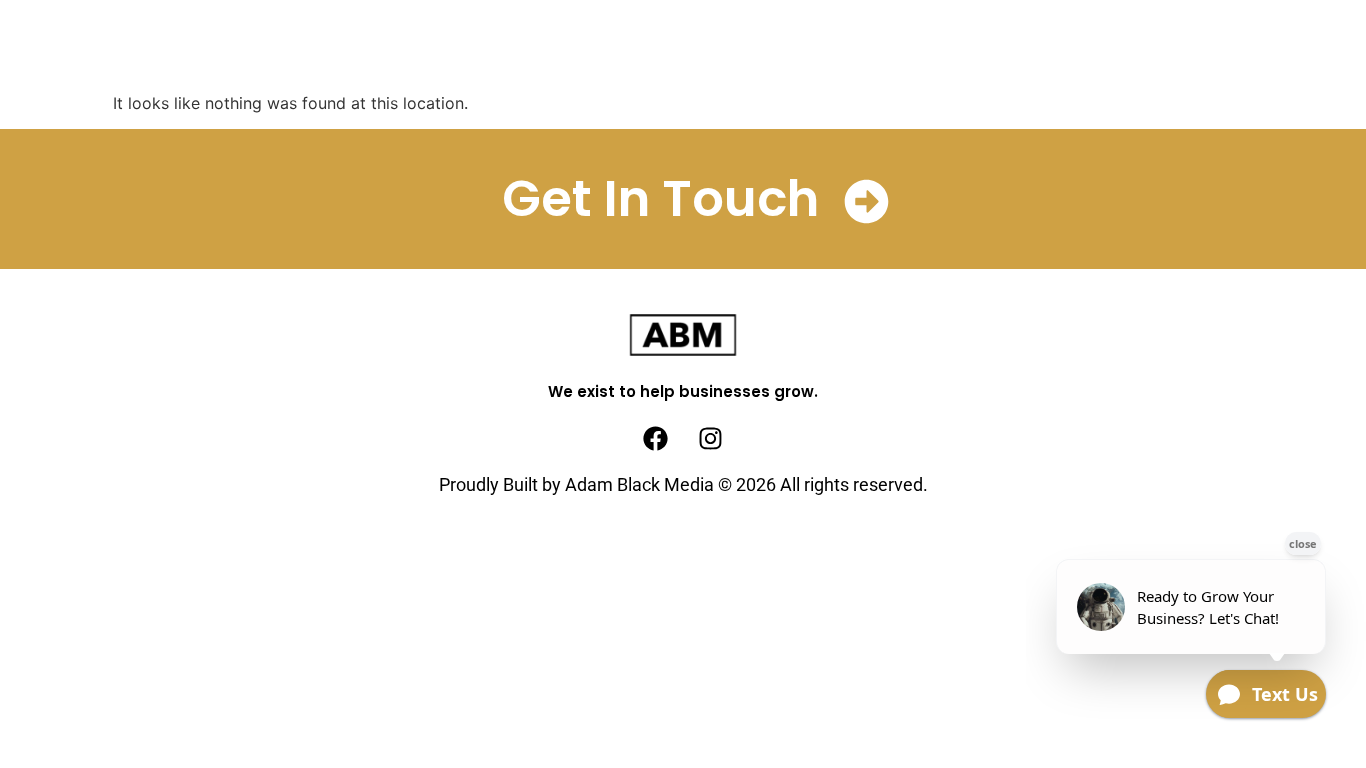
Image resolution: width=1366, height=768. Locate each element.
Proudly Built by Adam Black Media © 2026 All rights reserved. (683, 484)
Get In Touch (660, 198)
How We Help (598, 46)
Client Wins (909, 46)
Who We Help (756, 46)
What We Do (442, 46)
